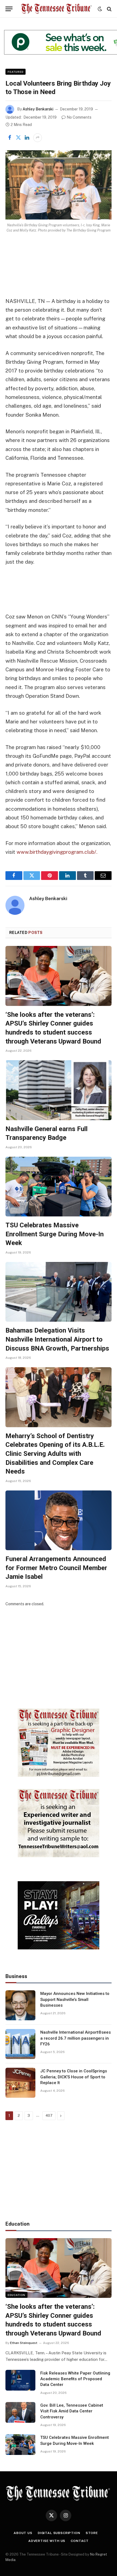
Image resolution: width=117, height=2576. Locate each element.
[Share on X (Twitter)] (18, 138)
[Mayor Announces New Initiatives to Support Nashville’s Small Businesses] (20, 2005)
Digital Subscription (59, 2533)
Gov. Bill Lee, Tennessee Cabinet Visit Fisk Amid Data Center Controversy (72, 2411)
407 (49, 2116)
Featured (16, 72)
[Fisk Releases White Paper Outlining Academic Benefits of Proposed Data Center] (20, 2380)
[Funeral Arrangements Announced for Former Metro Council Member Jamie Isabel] (59, 1520)
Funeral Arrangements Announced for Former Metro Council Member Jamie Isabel (56, 1568)
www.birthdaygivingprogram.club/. (57, 852)
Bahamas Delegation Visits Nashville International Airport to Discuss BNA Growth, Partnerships (57, 1339)
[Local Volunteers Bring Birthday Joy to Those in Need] (59, 185)
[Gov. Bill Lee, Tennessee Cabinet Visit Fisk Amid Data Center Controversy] (20, 2412)
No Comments (79, 117)
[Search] (109, 9)
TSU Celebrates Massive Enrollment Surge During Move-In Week (55, 1234)
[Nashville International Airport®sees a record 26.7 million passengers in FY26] (20, 2044)
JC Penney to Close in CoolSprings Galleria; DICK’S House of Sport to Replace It (74, 2077)
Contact (80, 2541)
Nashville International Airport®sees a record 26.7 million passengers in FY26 (76, 2038)
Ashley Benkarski (38, 109)
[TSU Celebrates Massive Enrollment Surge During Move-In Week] (59, 1187)
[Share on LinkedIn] (27, 138)
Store (92, 2533)
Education (16, 2295)
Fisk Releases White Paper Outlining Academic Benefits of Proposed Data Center (75, 2379)
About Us (23, 2533)
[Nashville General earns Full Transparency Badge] (59, 1090)
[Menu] (9, 9)
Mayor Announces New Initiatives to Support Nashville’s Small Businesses (75, 1999)
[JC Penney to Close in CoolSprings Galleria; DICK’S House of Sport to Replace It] (20, 2083)
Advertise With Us (47, 2541)
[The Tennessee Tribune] (56, 9)
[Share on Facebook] (10, 138)
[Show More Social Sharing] (38, 138)
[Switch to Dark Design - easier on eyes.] (100, 9)
